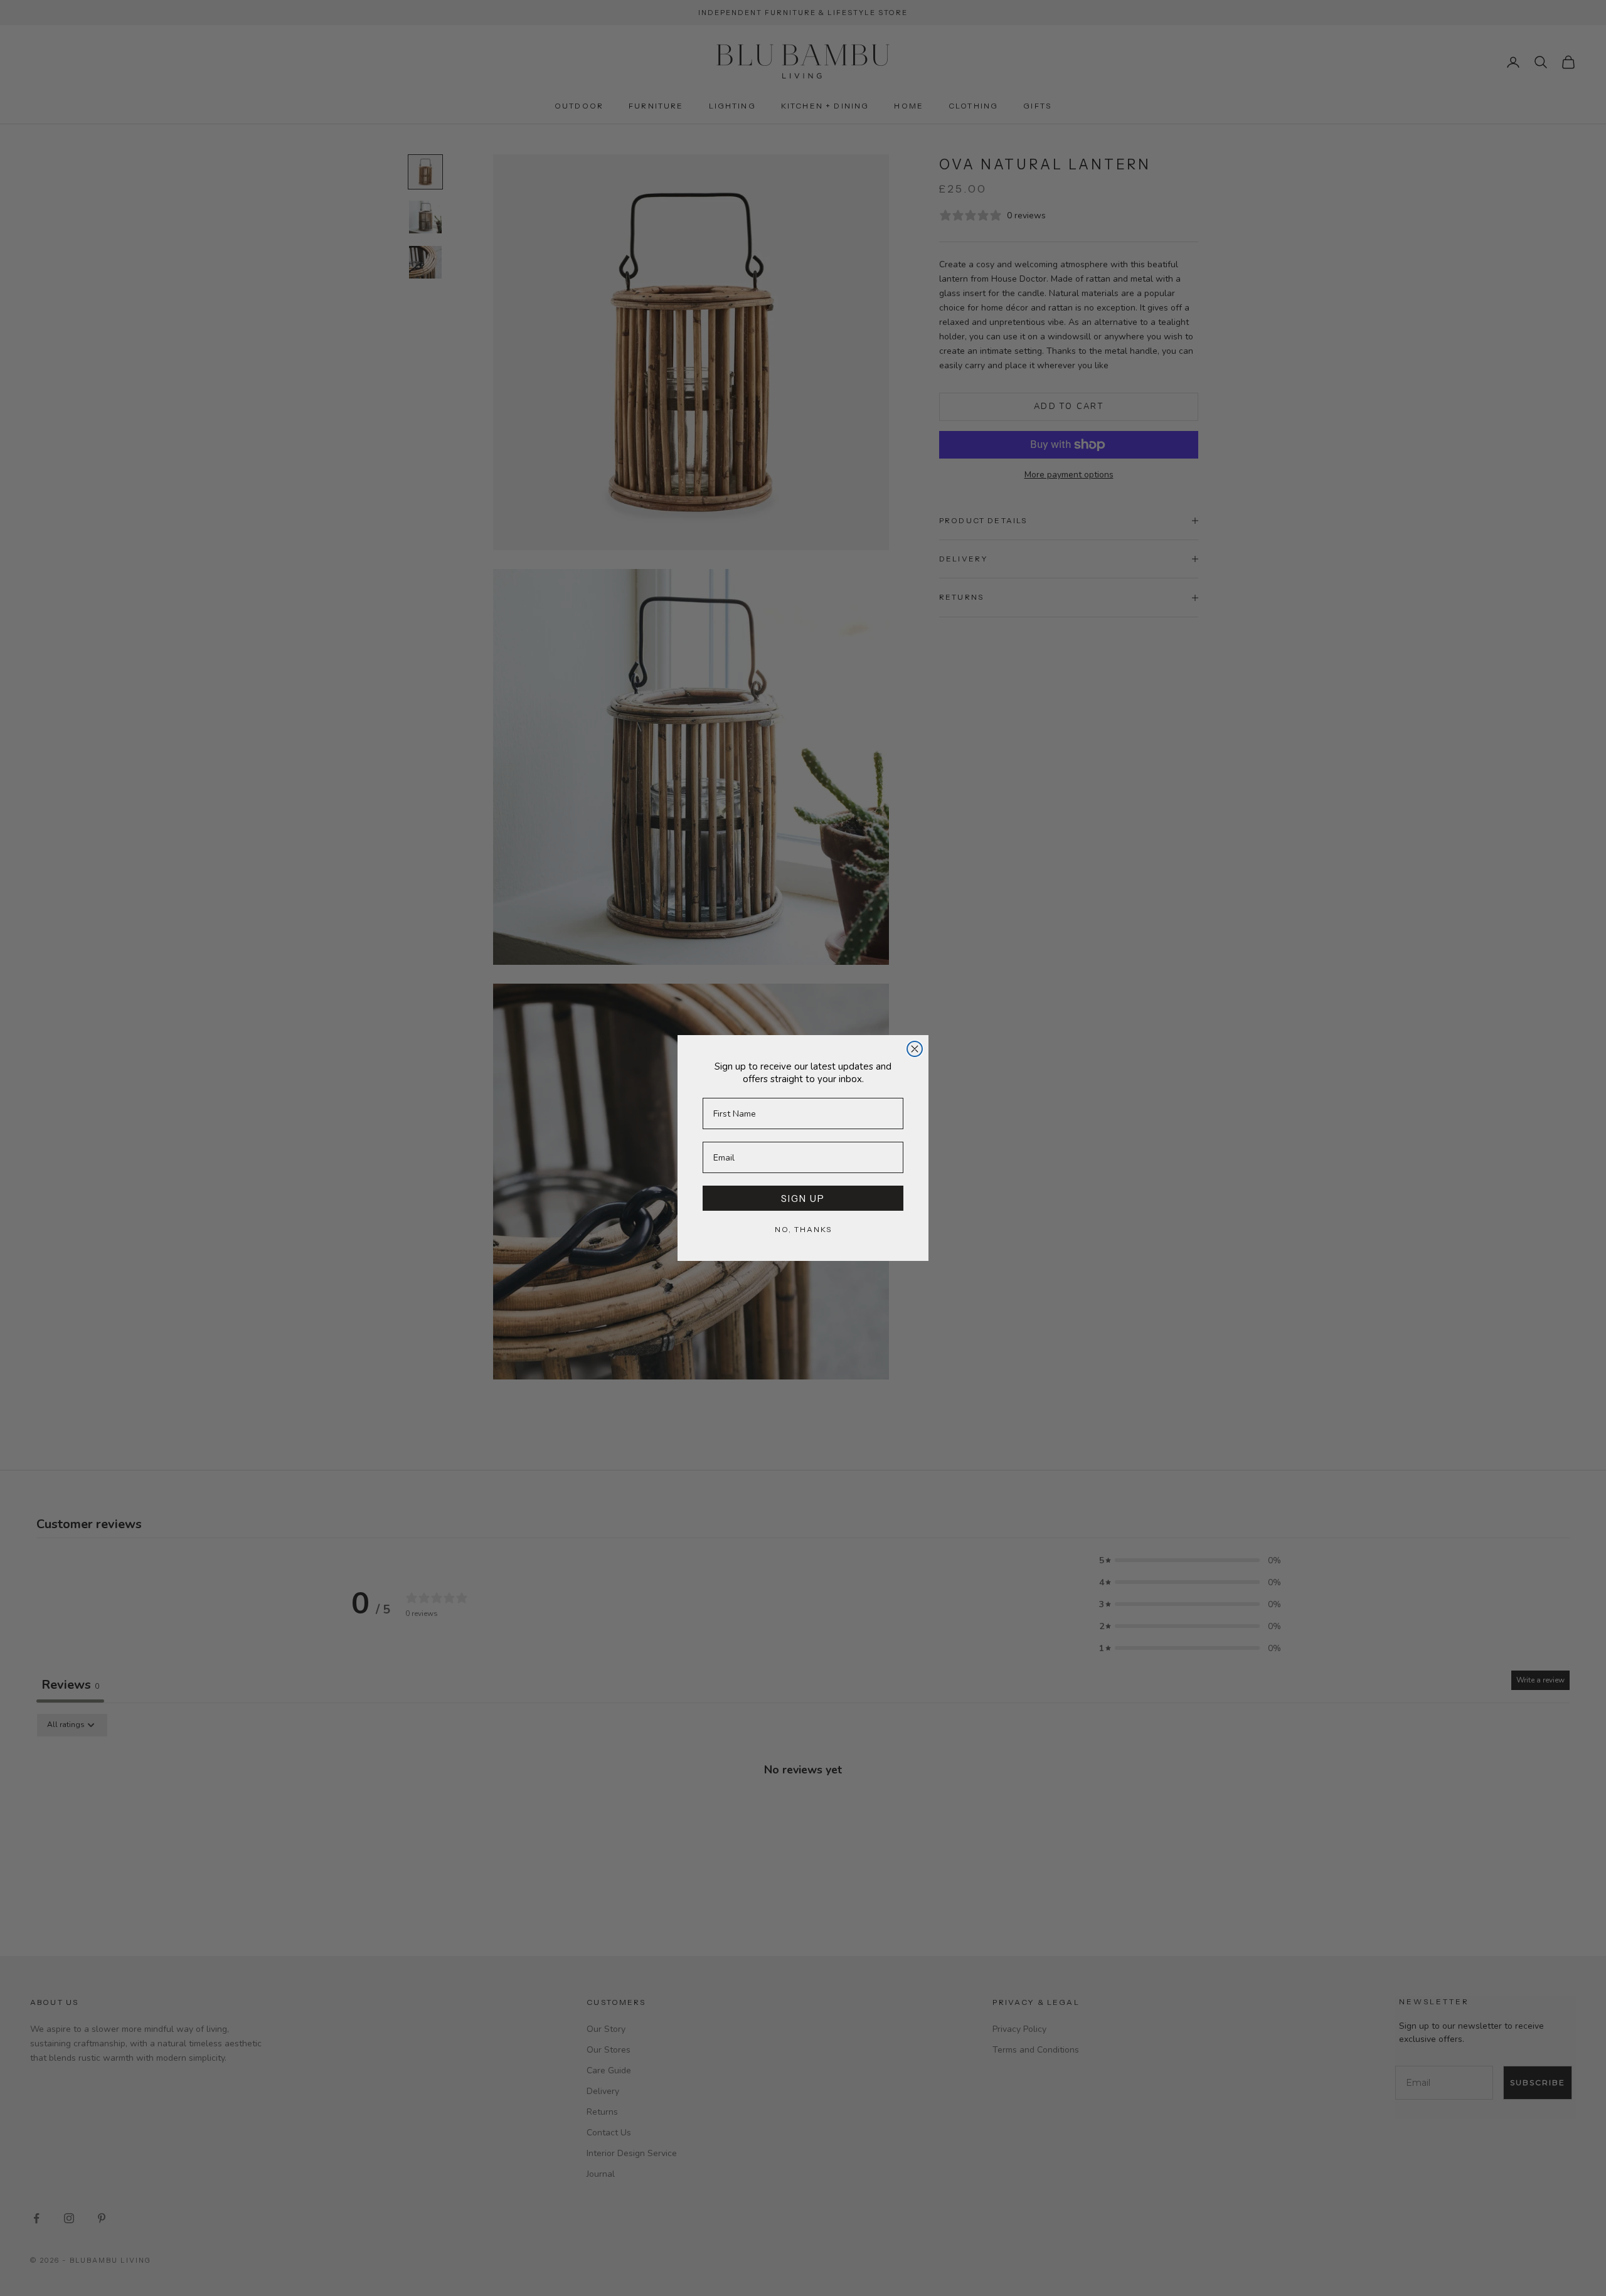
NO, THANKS (803, 1229)
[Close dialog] (915, 1049)
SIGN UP (803, 1198)
